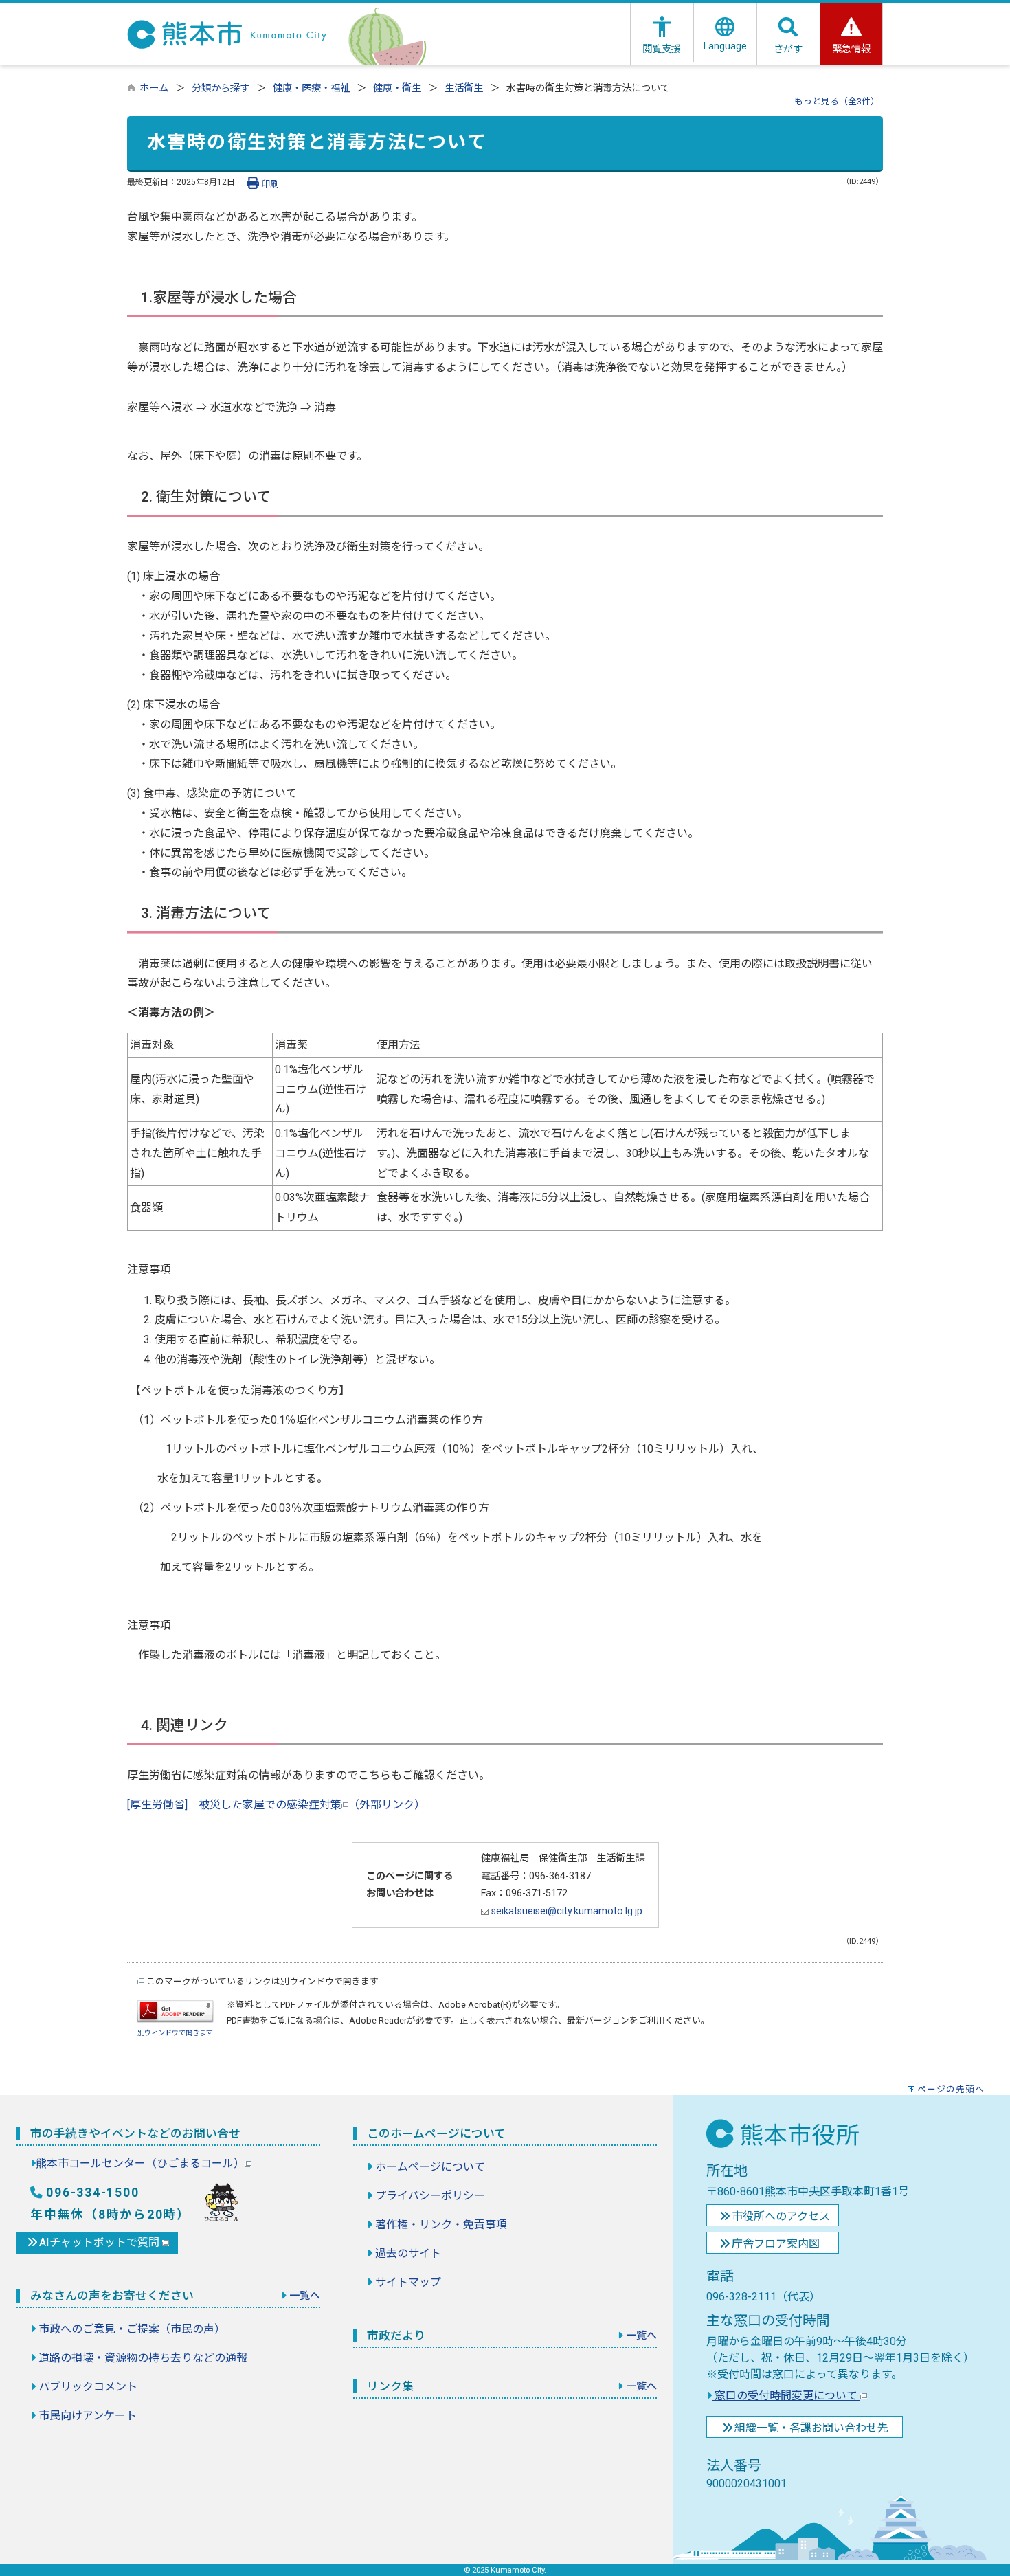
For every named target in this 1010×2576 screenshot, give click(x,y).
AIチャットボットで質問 (101, 2242)
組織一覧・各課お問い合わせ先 (811, 2428)
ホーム (154, 88)
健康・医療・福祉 (311, 88)
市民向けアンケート (88, 2416)
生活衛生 (464, 88)
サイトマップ (408, 2282)
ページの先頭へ (951, 2089)
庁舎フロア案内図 (776, 2244)
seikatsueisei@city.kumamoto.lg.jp (565, 1911)
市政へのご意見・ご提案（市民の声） (132, 2329)
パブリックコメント (88, 2387)
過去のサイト (408, 2253)
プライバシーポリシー (430, 2196)
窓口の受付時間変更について (786, 2396)
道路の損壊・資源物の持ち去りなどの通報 (143, 2358)
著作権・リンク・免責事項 (441, 2225)
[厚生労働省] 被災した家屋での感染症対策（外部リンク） (276, 1805)
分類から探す (221, 88)
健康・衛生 (397, 88)
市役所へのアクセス (781, 2216)
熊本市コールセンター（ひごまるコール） (140, 2163)
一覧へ (305, 2296)
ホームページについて (430, 2167)
